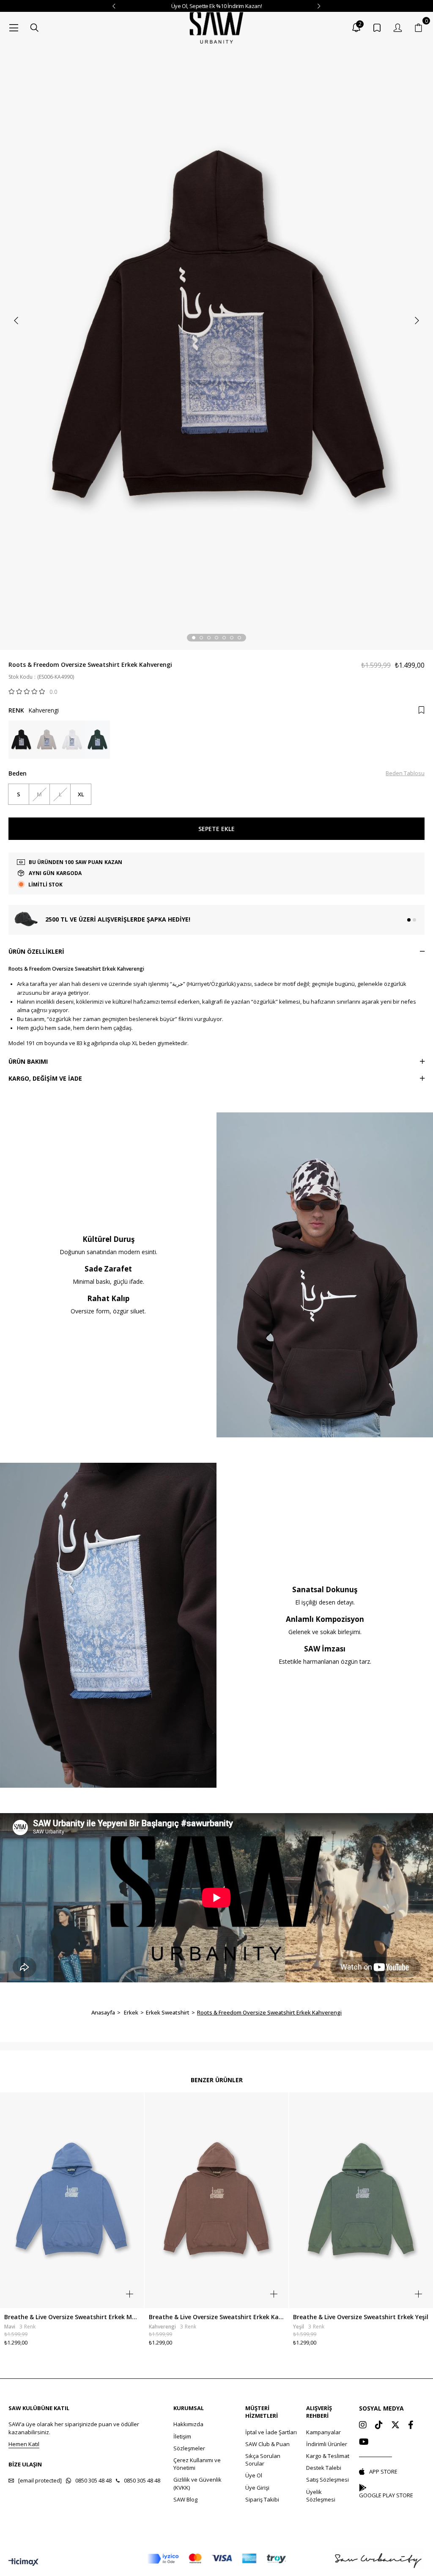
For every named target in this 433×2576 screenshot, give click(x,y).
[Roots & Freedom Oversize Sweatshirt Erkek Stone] (47, 740)
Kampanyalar (323, 2432)
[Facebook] (411, 2425)
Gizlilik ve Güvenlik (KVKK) (197, 2483)
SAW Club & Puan (267, 2444)
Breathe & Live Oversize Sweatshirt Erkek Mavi (72, 2317)
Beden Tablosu (405, 773)
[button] (194, 638)
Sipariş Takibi (262, 2499)
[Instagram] (363, 2425)
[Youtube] (364, 2442)
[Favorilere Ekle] (421, 710)
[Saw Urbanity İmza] (378, 2559)
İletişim (182, 2436)
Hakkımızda (188, 2424)
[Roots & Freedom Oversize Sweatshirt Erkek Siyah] (21, 740)
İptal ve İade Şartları (271, 2432)
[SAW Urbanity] (216, 28)
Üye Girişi (257, 2488)
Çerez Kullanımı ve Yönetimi (197, 2464)
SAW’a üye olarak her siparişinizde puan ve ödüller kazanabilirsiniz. (74, 2428)
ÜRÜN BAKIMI (28, 1061)
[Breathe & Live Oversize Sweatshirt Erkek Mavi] (72, 2200)
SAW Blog (185, 2499)
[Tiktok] (379, 2425)
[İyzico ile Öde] (216, 2559)
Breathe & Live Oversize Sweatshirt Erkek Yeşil (361, 2317)
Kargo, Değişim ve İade (45, 1078)
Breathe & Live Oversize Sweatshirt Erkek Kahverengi (217, 2317)
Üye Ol (254, 2475)
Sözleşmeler (189, 2448)
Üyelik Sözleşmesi (321, 2496)
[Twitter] (395, 2425)
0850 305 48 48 (93, 2480)
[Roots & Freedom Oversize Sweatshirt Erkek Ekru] (72, 740)
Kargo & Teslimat (328, 2456)
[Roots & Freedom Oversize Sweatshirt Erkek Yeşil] (97, 740)
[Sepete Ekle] (130, 2294)
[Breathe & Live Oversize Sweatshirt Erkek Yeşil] (361, 2200)
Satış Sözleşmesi (327, 2480)
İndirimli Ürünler (327, 2444)
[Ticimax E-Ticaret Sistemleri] (23, 2562)
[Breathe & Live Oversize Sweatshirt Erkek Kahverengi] (217, 2200)
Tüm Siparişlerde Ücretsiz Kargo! (216, 6)
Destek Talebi (324, 2468)
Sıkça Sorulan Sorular (263, 2460)
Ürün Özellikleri (36, 951)
